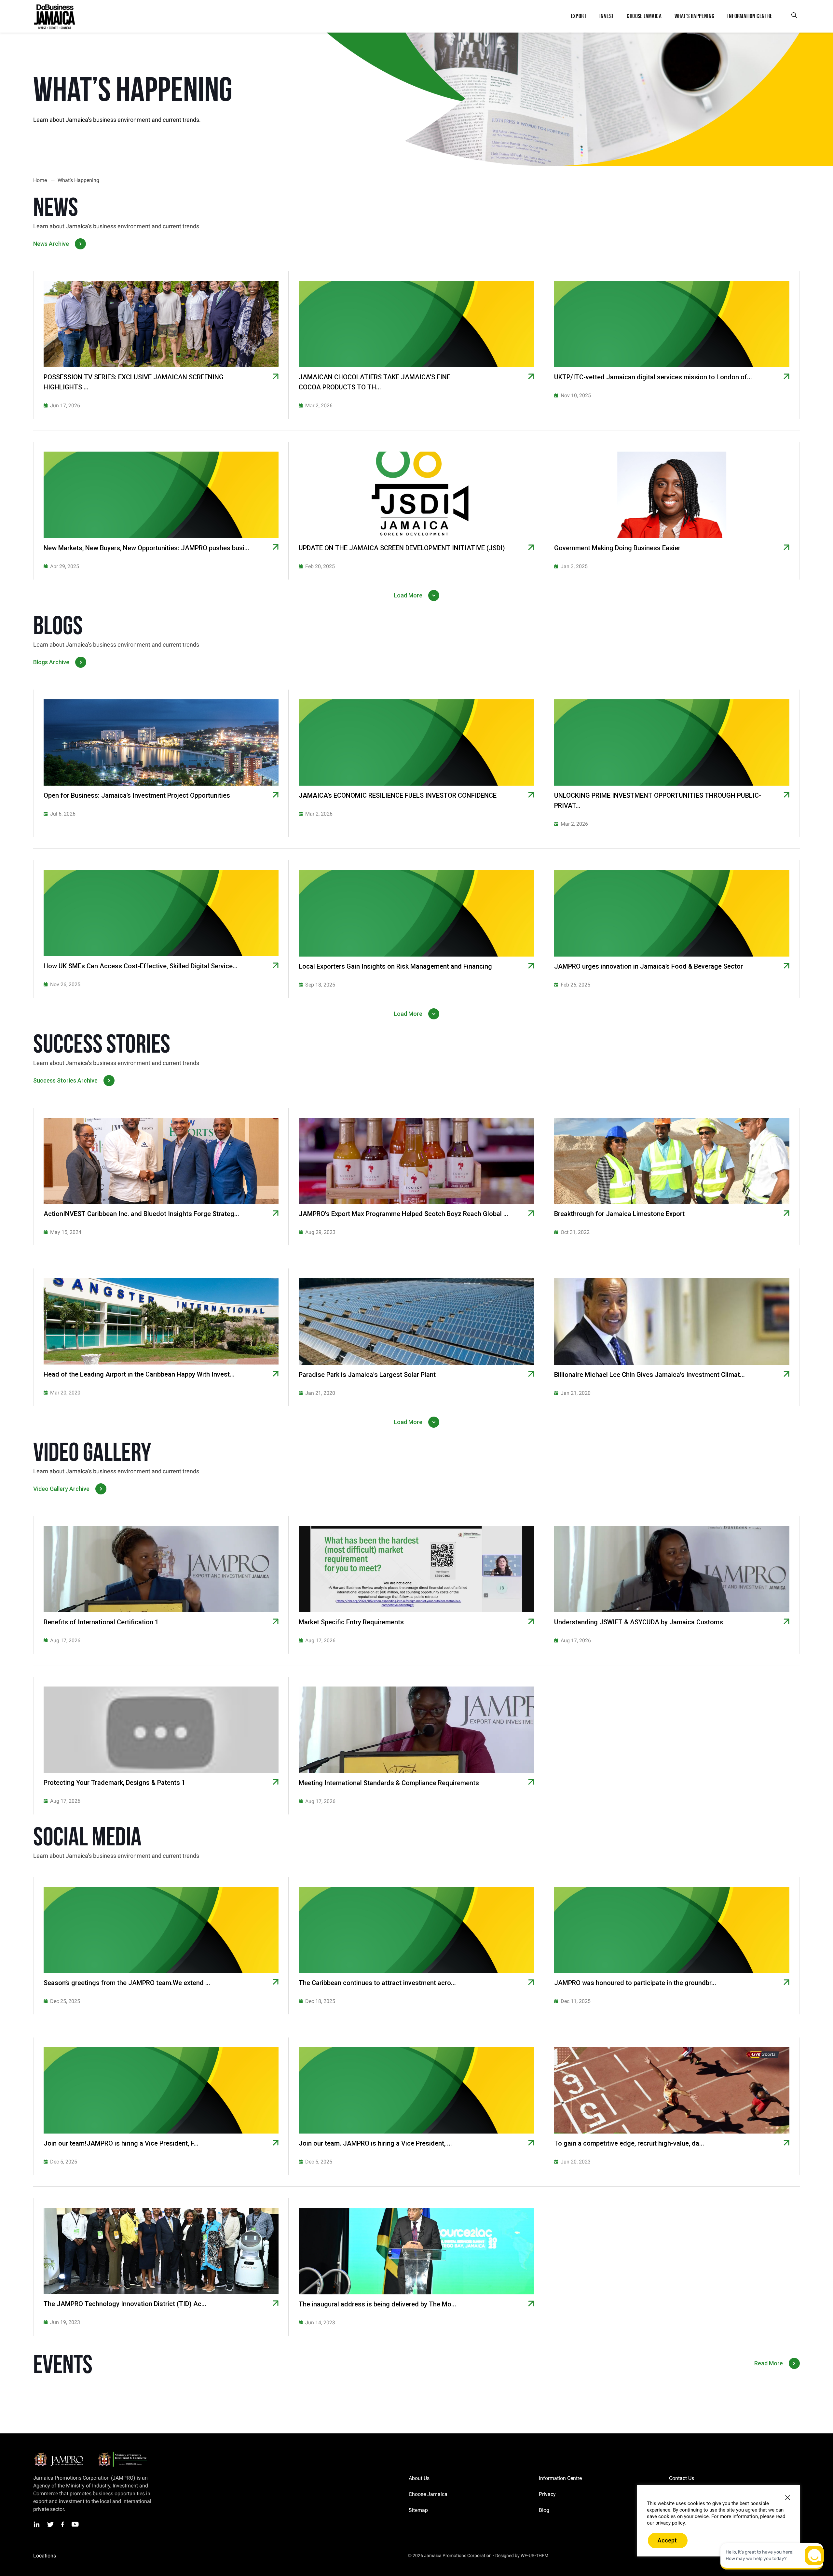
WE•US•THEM (534, 2555)
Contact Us (682, 2478)
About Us (419, 2478)
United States (166, 2556)
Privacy (547, 2494)
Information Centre (560, 2478)
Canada (138, 2556)
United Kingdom (108, 2556)
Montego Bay (71, 2556)
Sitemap (418, 2510)
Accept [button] (667, 2540)
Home (40, 180)
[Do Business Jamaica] (54, 16)
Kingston (42, 2556)
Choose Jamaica (428, 2494)
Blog (544, 2510)
